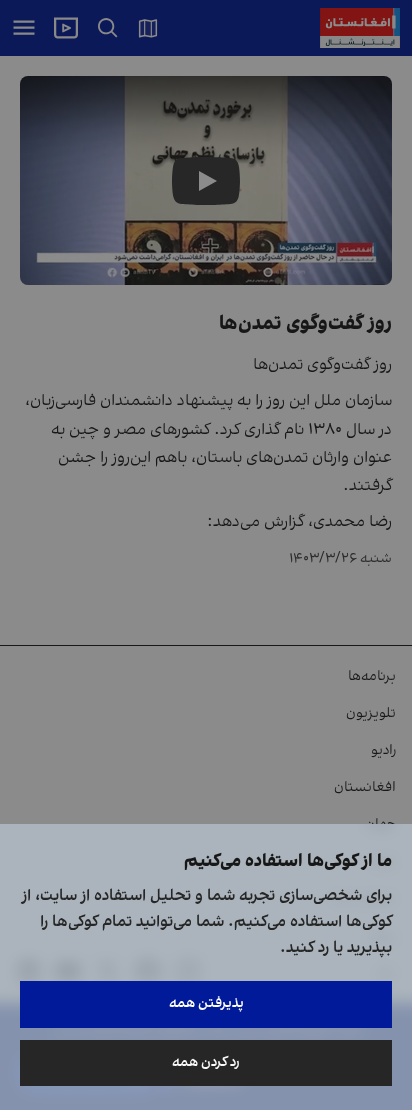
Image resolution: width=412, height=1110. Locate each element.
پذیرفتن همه (206, 1003)
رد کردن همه (206, 1062)
